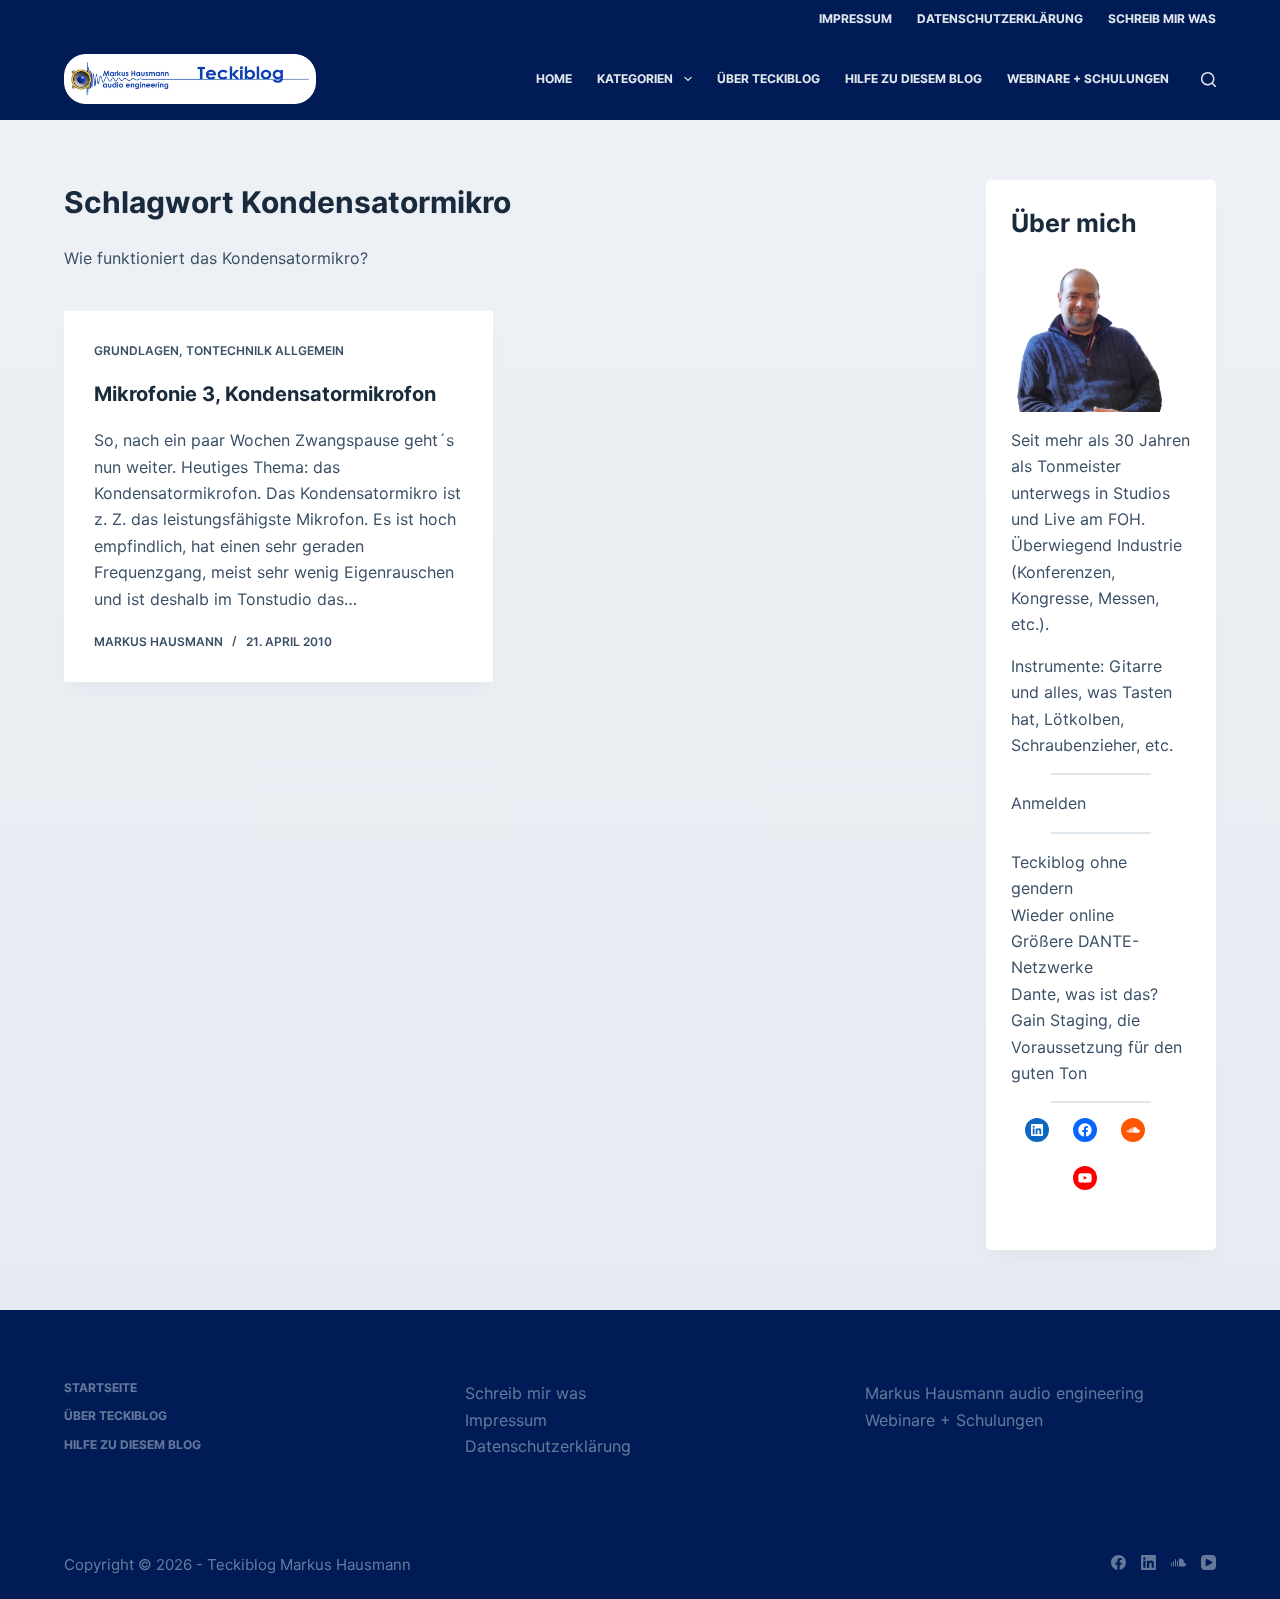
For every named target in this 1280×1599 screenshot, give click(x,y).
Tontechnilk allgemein (265, 350)
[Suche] (1208, 79)
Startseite (100, 1387)
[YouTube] (1208, 1562)
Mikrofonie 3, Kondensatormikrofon (265, 394)
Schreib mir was (1162, 18)
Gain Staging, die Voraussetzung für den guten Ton (1096, 1046)
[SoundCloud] (1178, 1562)
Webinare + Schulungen (1088, 78)
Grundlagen (136, 350)
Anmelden (1048, 803)
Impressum (855, 18)
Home (554, 78)
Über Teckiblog (768, 78)
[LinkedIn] (1148, 1562)
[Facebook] (1118, 1562)
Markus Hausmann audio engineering (1004, 1393)
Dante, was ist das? (1084, 994)
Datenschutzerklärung (1000, 18)
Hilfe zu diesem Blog (913, 78)
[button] (44, 1555)
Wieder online (1062, 915)
